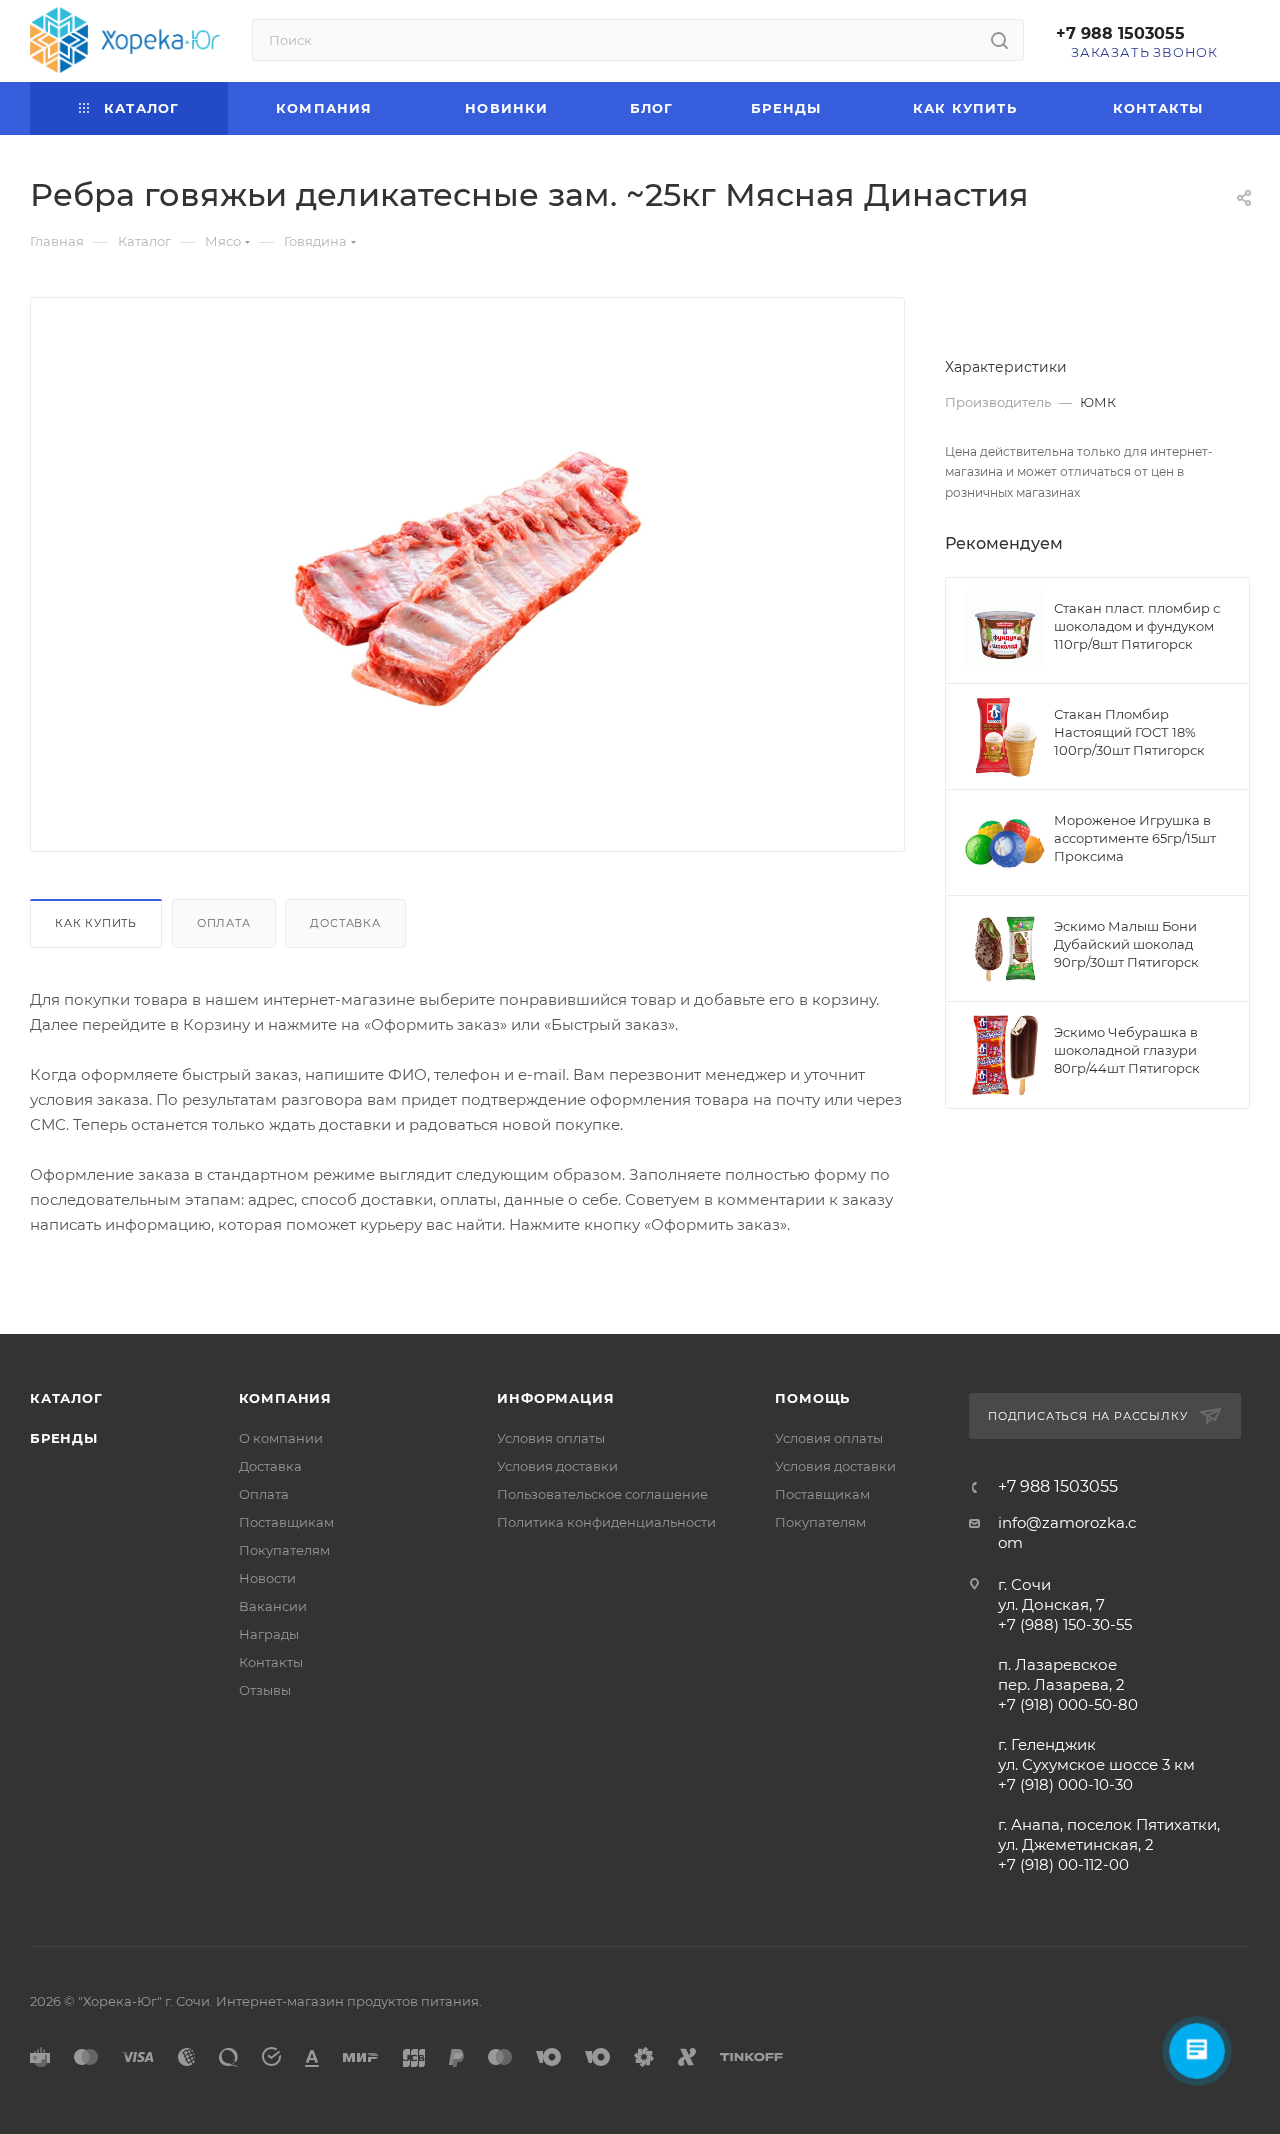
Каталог (66, 1398)
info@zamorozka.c (1067, 1522)
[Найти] (999, 40)
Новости (267, 1578)
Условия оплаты (551, 1438)
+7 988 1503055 (1120, 33)
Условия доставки (557, 1466)
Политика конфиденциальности (606, 1522)
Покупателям (284, 1550)
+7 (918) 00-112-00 (1063, 1864)
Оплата (224, 923)
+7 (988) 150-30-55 (1065, 1624)
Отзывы (265, 1690)
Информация (555, 1398)
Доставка (345, 923)
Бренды (64, 1438)
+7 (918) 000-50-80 (1068, 1704)
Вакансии (273, 1606)
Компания (285, 1398)
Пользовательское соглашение (602, 1494)
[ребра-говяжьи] (468, 570)
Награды (269, 1634)
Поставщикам (286, 1522)
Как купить (96, 923)
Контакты (271, 1662)
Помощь (812, 1398)
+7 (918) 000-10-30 (1065, 1784)
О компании (281, 1438)
